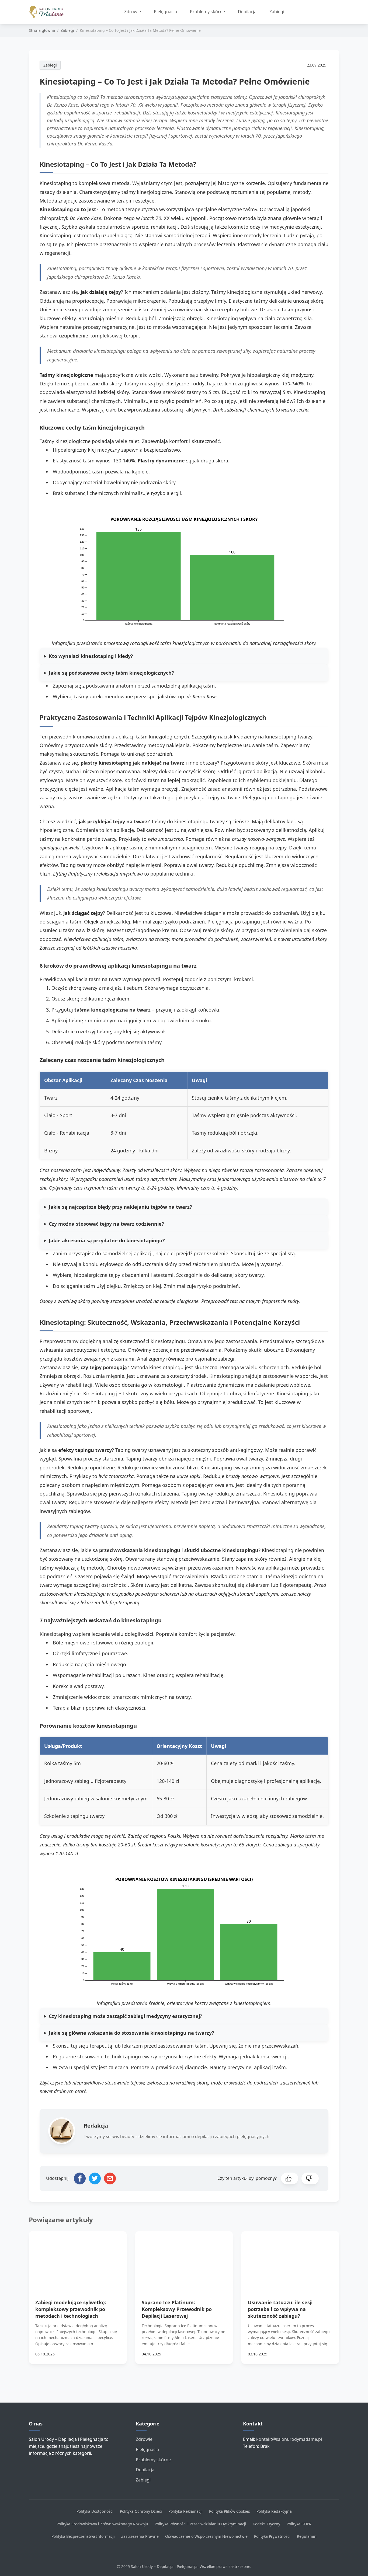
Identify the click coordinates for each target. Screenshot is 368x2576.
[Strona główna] (49, 12)
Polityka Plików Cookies (230, 2511)
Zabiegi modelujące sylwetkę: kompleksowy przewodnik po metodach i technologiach (71, 2309)
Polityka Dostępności (95, 2511)
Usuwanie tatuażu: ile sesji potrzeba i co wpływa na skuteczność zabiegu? (280, 2309)
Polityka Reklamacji (185, 2511)
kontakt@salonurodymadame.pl (289, 2439)
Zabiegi (277, 12)
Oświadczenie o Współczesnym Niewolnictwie (206, 2536)
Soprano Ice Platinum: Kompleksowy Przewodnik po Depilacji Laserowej (177, 2309)
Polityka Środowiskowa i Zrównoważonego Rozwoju (102, 2524)
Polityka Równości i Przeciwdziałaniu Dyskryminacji (200, 2524)
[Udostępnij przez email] (110, 2178)
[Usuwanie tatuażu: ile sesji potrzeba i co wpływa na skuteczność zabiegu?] (290, 2259)
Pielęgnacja (165, 12)
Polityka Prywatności (272, 2536)
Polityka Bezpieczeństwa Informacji (83, 2536)
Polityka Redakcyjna (274, 2511)
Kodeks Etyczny (266, 2524)
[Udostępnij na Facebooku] (80, 2178)
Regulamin (307, 2536)
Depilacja (247, 12)
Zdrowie (133, 12)
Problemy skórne (207, 12)
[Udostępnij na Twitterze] (95, 2178)
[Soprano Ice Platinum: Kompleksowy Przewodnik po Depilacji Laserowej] (184, 2259)
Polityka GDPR (299, 2524)
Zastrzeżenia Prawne (140, 2536)
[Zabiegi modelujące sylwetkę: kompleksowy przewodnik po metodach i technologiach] (78, 2259)
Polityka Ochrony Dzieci (141, 2511)
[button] (290, 2178)
